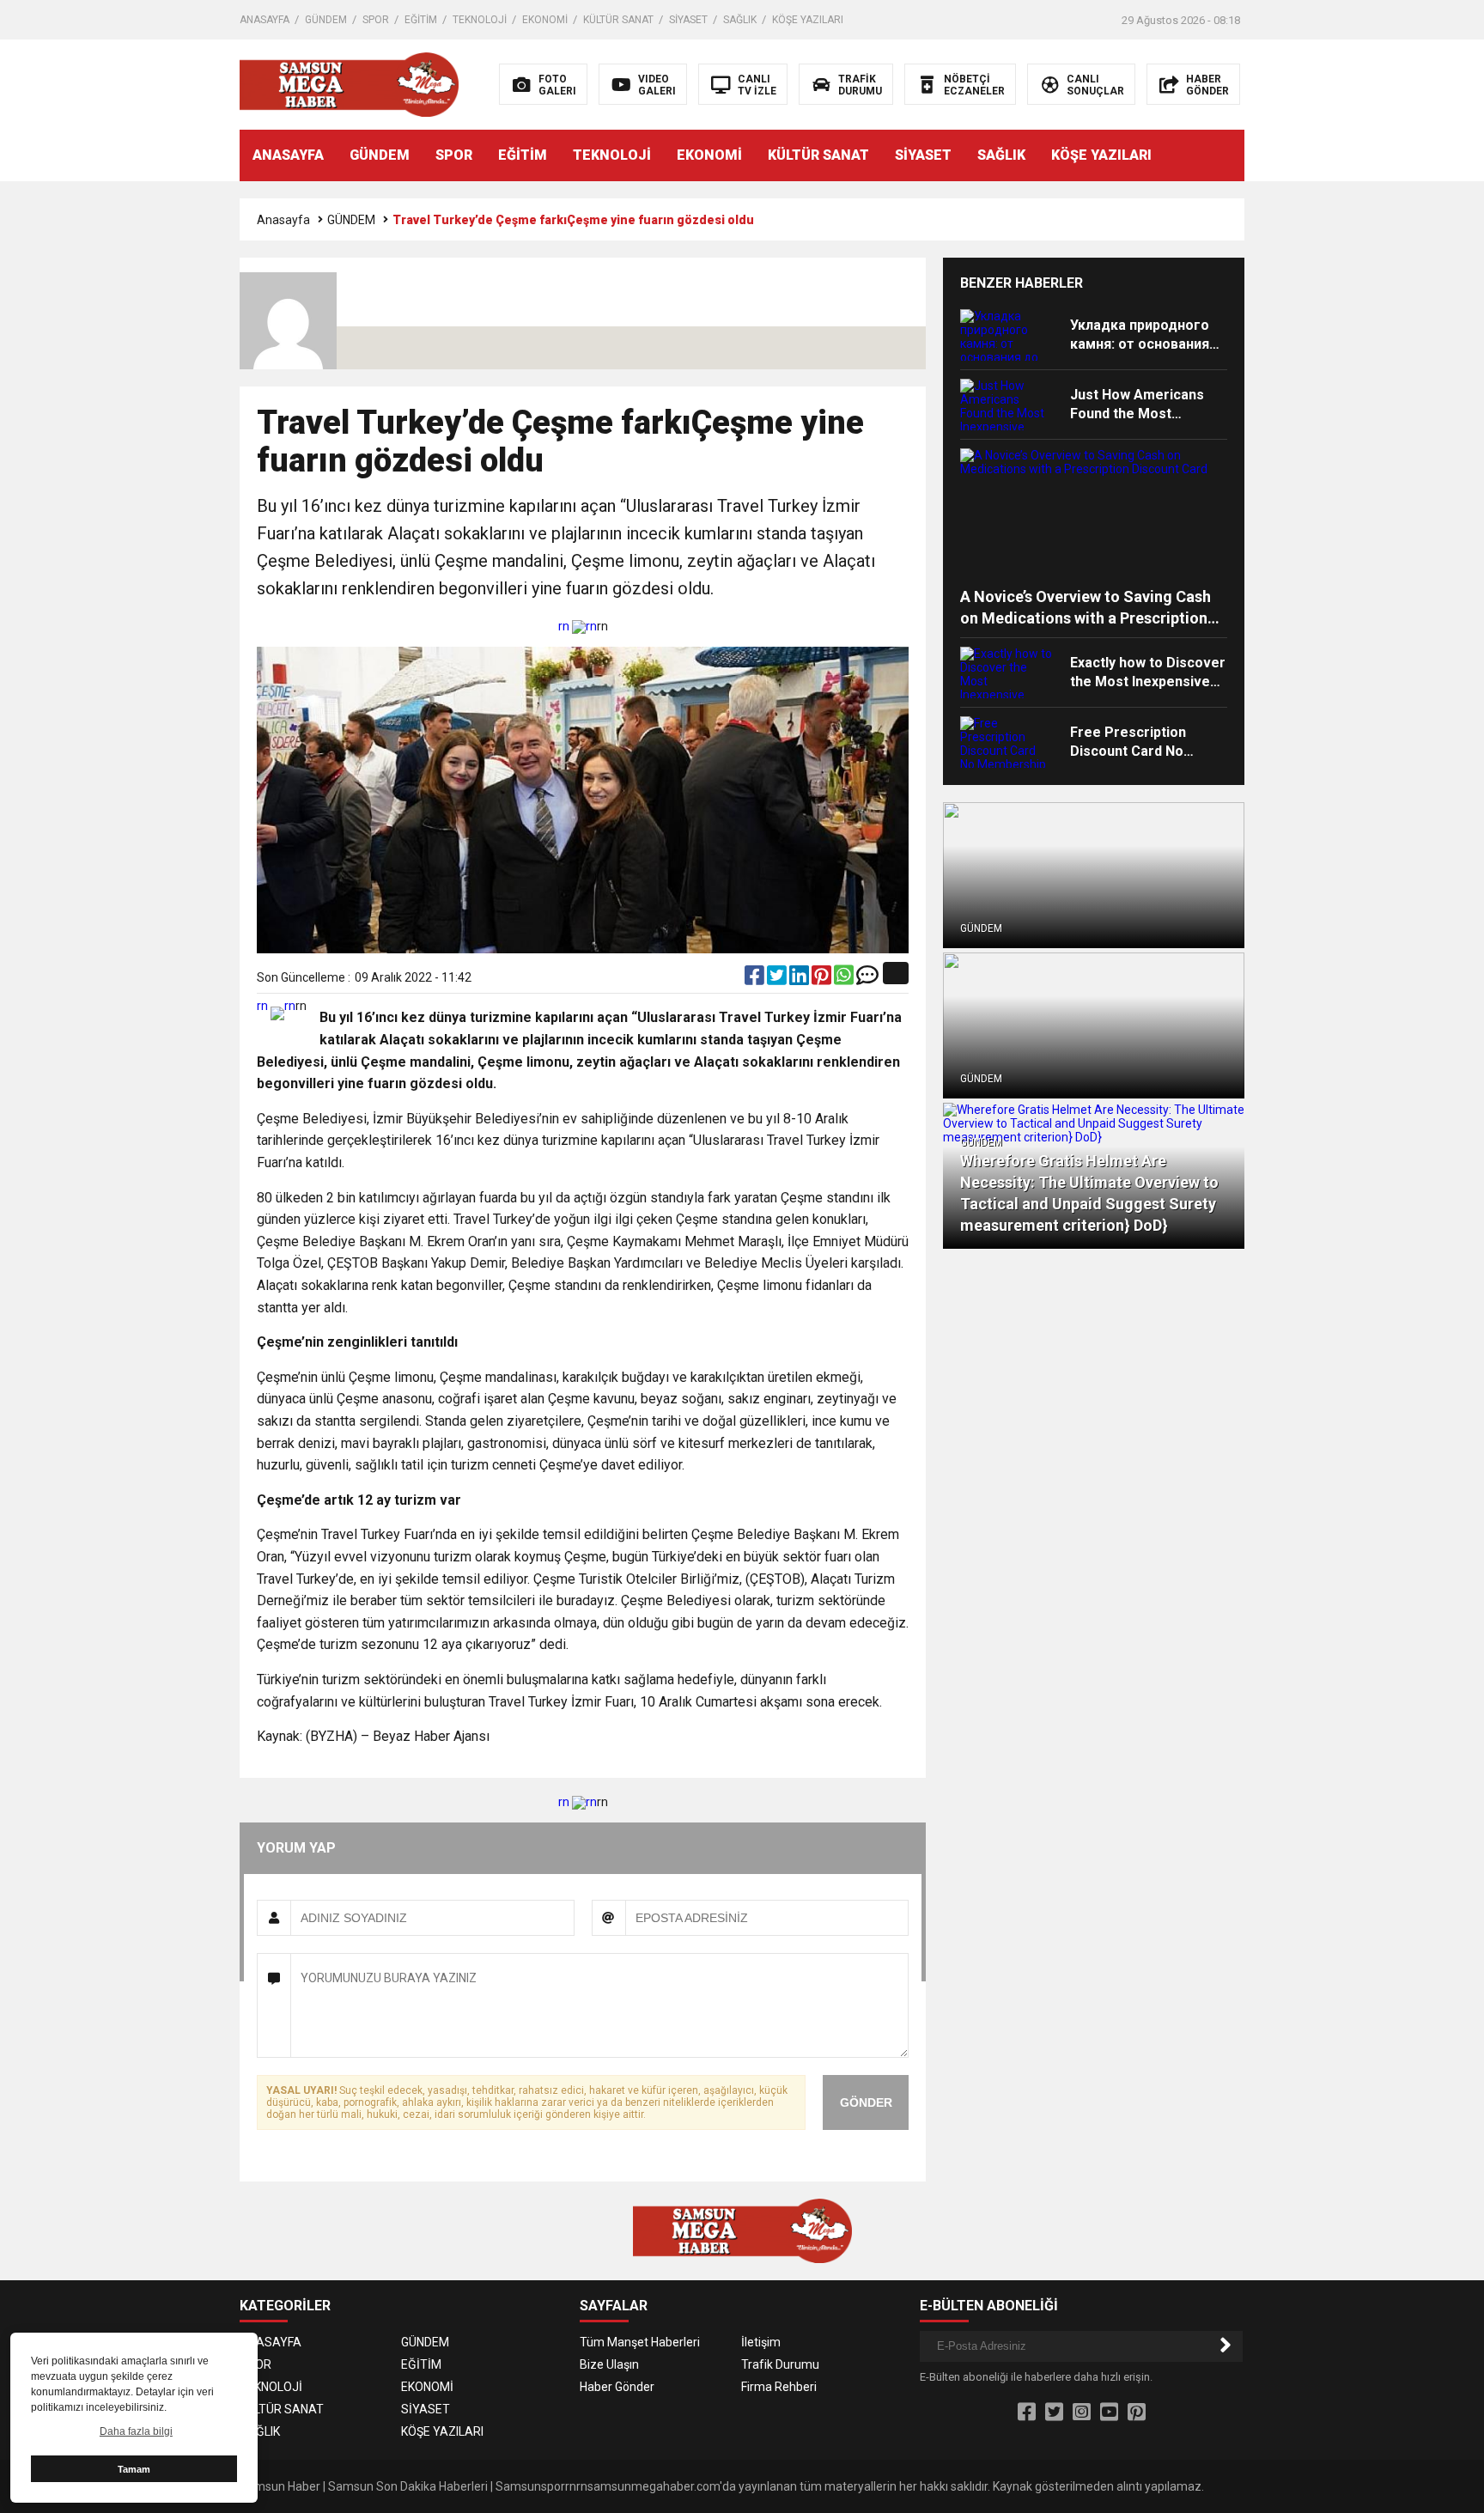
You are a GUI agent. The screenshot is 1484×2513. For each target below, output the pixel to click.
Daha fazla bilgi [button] (136, 2431)
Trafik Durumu (780, 2364)
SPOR (376, 20)
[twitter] (778, 979)
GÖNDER (866, 2102)
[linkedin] (800, 979)
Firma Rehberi (779, 2387)
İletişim (761, 2342)
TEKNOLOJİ (480, 20)
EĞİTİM (421, 20)
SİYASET (688, 20)
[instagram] (1082, 2413)
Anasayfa (283, 220)
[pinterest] (823, 979)
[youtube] (1109, 2413)
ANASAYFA (265, 20)
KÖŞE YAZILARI (808, 20)
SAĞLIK (740, 20)
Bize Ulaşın (609, 2364)
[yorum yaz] (867, 979)
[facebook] (756, 979)
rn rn (578, 626)
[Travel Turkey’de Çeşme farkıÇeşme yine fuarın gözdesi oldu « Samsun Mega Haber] (349, 83)
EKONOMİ (545, 20)
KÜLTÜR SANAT (618, 20)
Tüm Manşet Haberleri (640, 2342)
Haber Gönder (617, 2387)
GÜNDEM (326, 20)
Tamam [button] (134, 2469)
